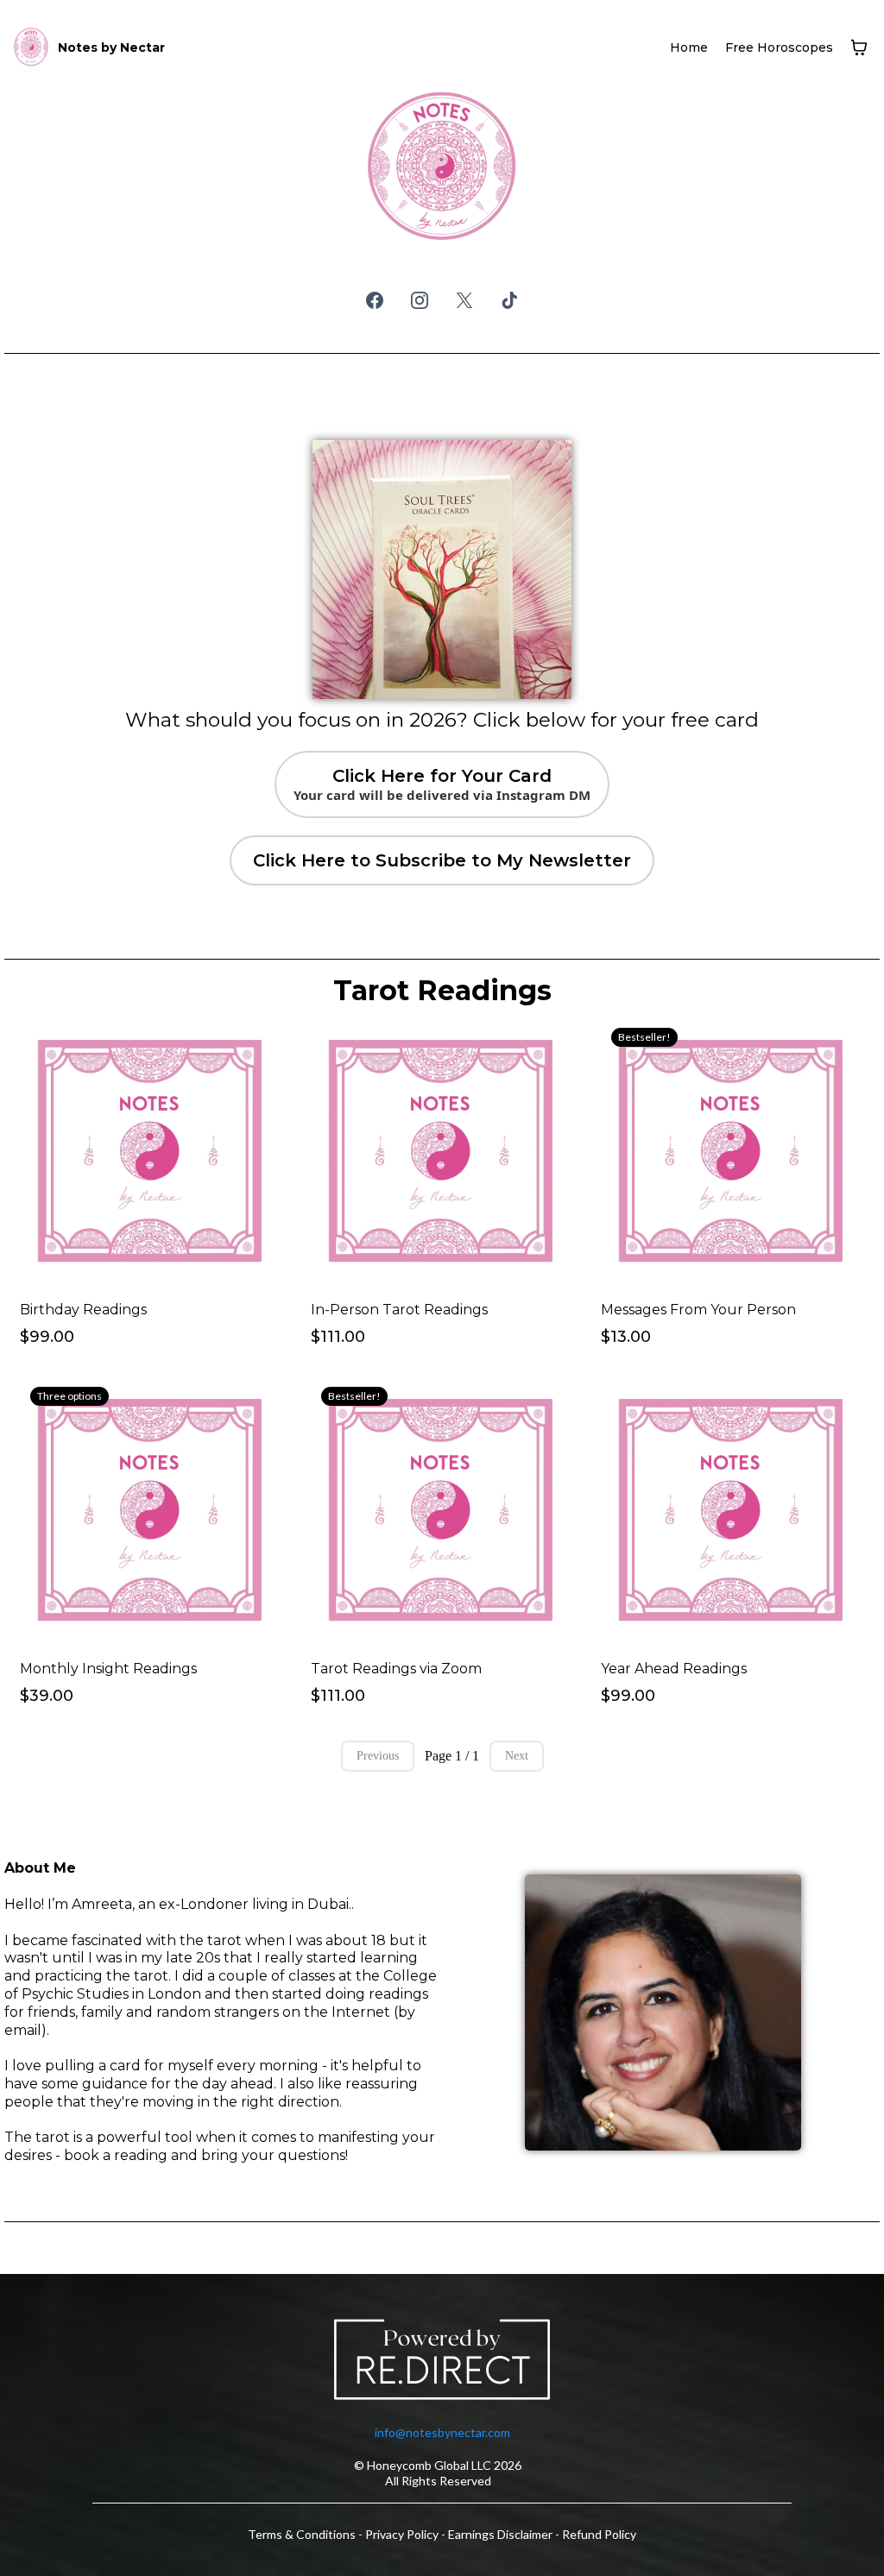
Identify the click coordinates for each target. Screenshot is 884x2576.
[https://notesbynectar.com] (31, 47)
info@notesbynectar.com (442, 2432)
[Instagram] (420, 300)
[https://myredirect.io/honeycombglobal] (442, 2362)
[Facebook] (375, 300)
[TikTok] (509, 300)
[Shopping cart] (859, 47)
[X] (464, 300)
